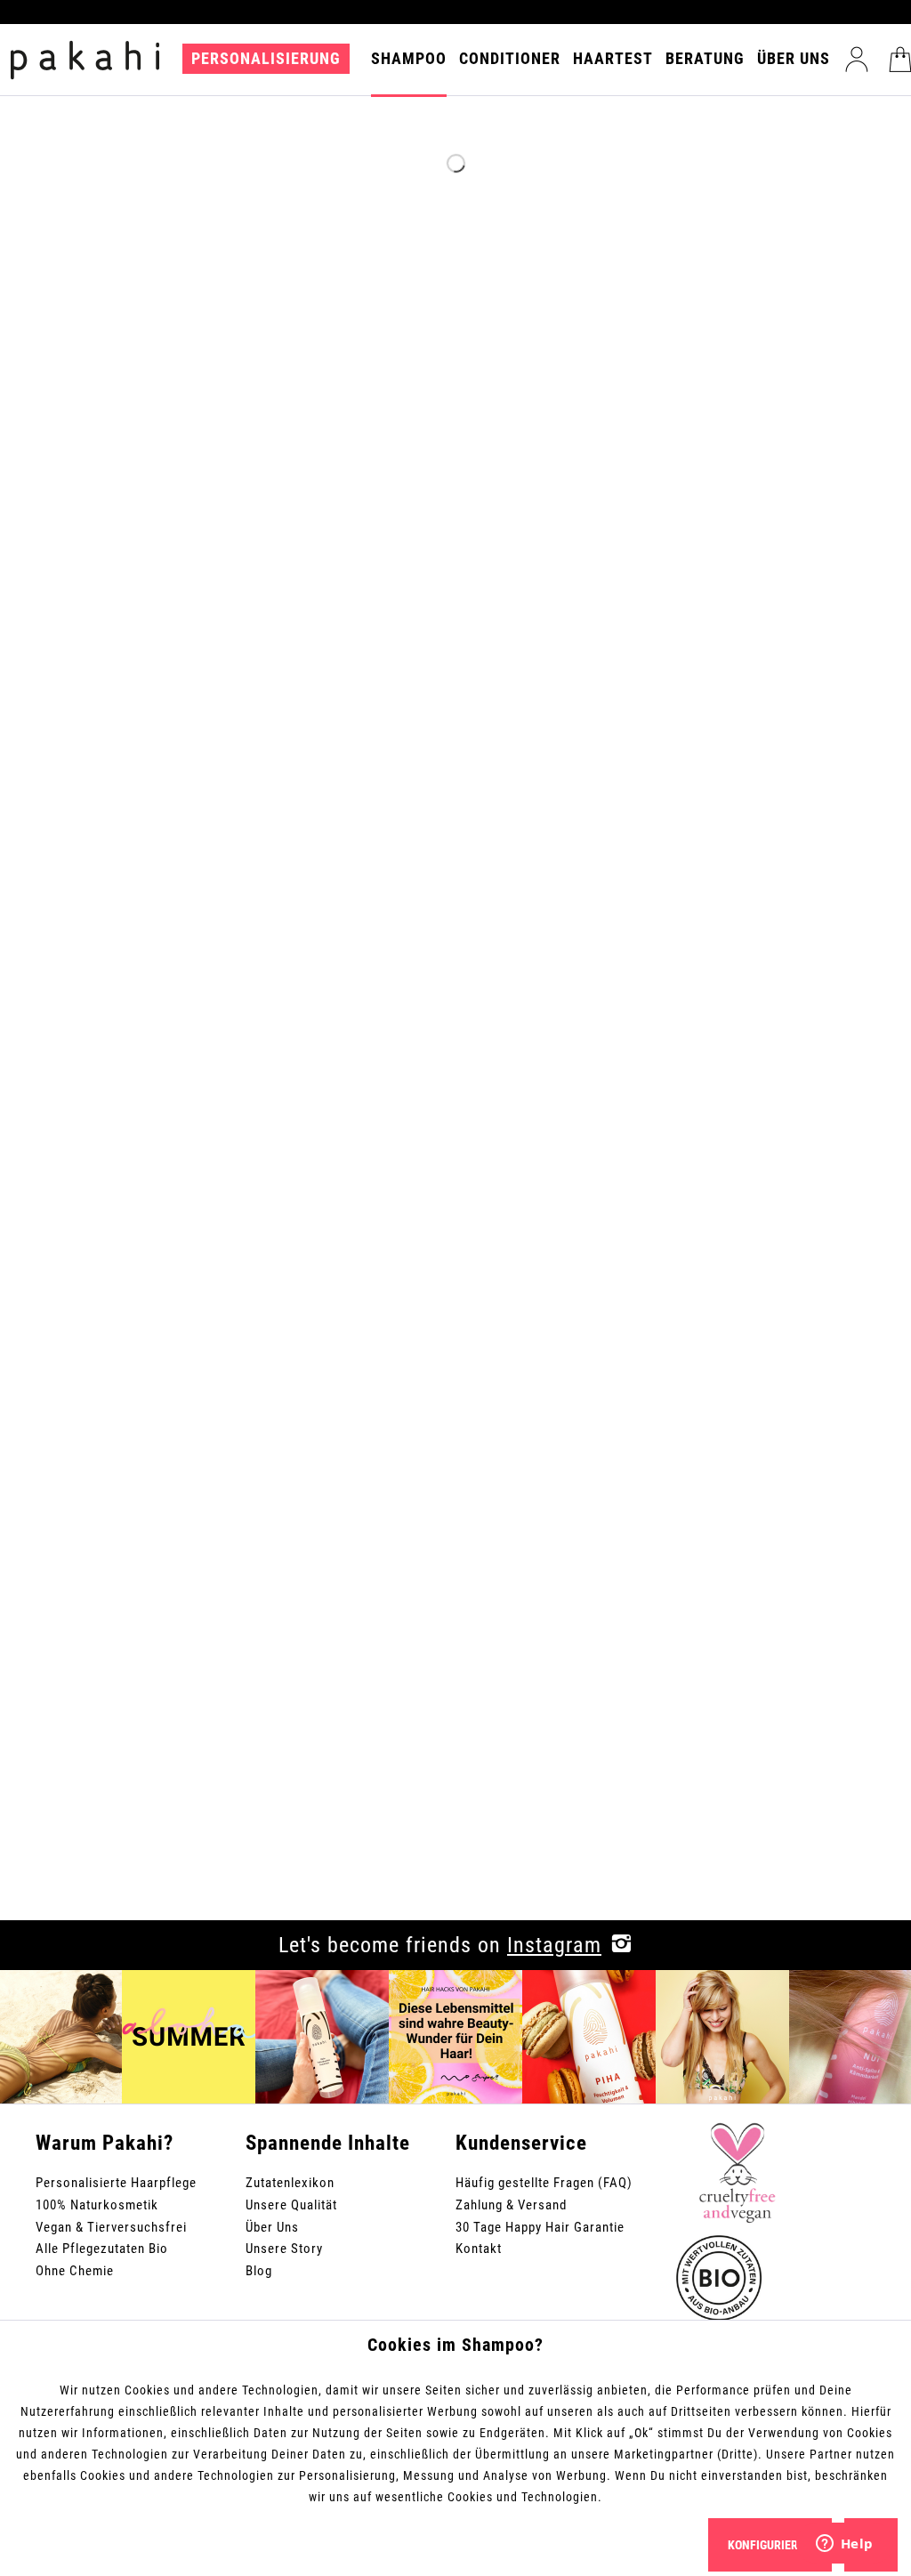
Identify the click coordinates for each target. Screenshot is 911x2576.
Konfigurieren (770, 2545)
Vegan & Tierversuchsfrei (111, 2227)
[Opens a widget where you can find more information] (844, 2545)
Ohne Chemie (75, 2271)
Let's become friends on (440, 1945)
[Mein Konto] (857, 60)
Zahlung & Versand (511, 2205)
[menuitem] (270, 70)
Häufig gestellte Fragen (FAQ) (544, 2183)
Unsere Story (284, 2249)
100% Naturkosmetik (97, 2205)
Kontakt (479, 2249)
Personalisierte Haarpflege (116, 2183)
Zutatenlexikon (290, 2183)
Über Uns (272, 2227)
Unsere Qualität (291, 2205)
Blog (259, 2271)
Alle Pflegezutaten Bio (102, 2249)
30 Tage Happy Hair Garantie (540, 2227)
